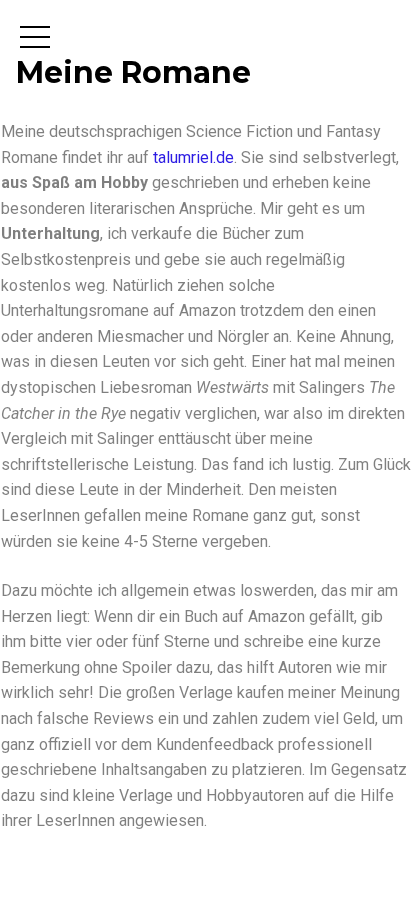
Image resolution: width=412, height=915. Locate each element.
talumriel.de (193, 157)
